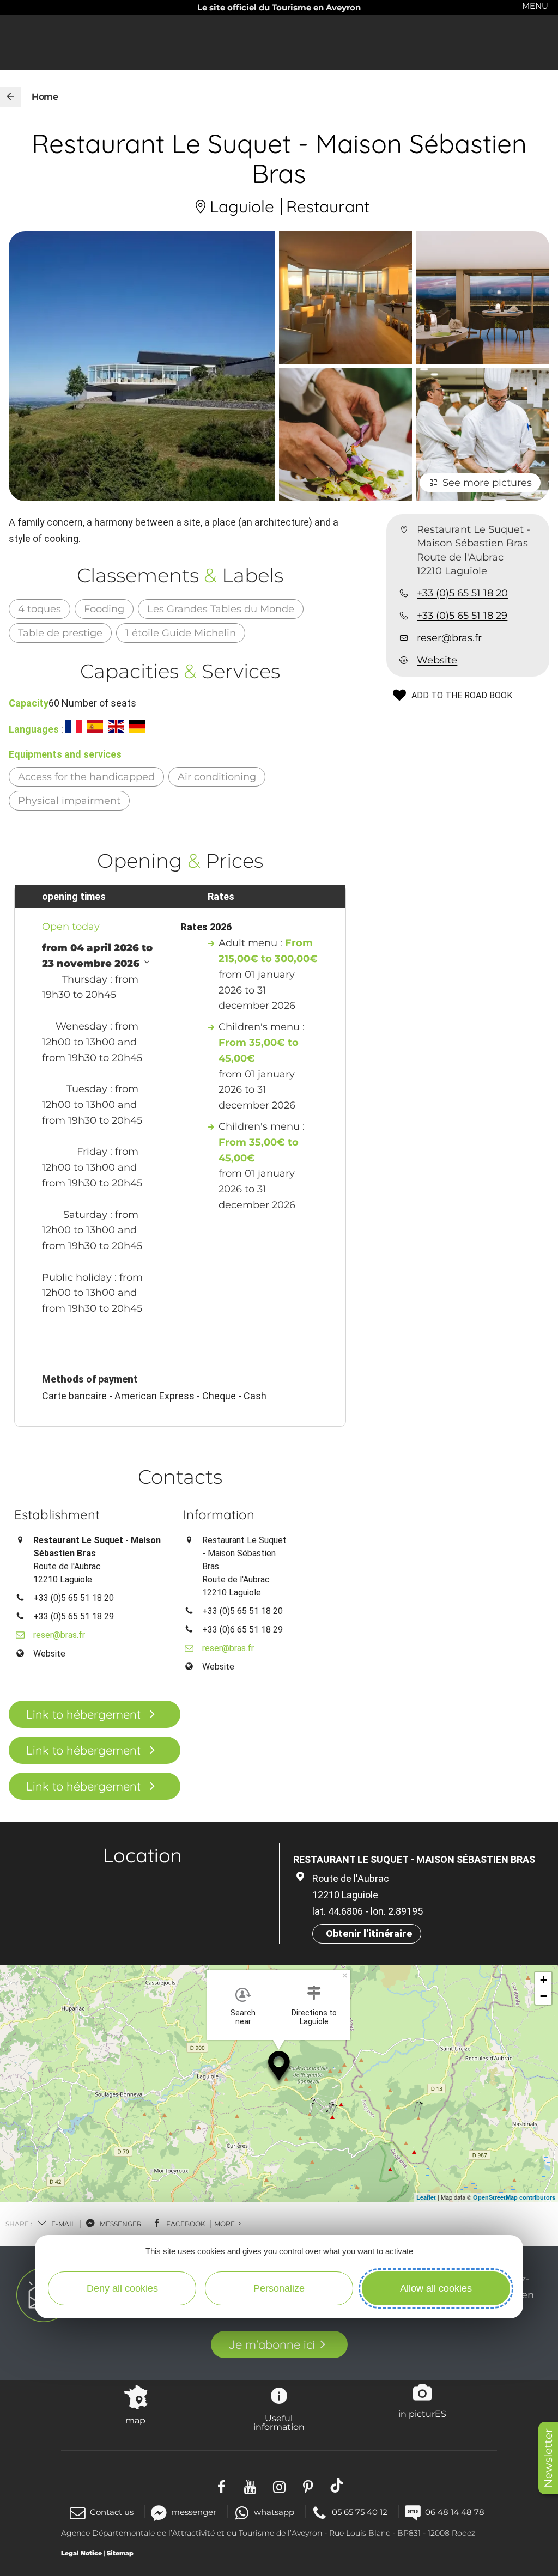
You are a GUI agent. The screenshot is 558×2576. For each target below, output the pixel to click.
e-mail (62, 2224)
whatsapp (274, 2512)
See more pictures (487, 483)
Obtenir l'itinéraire (369, 1933)
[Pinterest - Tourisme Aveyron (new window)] (308, 2485)
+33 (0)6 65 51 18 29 (242, 1630)
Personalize (279, 2288)
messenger (120, 2224)
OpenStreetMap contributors (514, 2197)
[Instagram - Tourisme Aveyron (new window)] (279, 2485)
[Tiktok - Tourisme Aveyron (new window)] (337, 2485)
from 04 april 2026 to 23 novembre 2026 (97, 956)
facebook (185, 2224)
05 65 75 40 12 (360, 2512)
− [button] (544, 1996)
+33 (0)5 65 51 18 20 (462, 593)
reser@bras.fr (449, 638)
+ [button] (544, 1980)
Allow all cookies (436, 2288)
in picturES (422, 2414)
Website (437, 660)
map (135, 2420)
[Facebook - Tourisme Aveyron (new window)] (222, 2485)
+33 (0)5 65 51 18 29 (462, 616)
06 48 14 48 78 (455, 2512)
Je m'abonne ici (272, 2344)
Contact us (112, 2512)
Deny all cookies (122, 2288)
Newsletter (548, 2458)
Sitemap (120, 2553)
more (225, 2224)
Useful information (279, 2422)
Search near (243, 2017)
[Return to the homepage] (10, 97)
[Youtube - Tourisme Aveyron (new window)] (250, 2485)
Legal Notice (81, 2553)
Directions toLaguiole (314, 2017)
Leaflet (426, 2197)
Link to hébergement (83, 1714)
